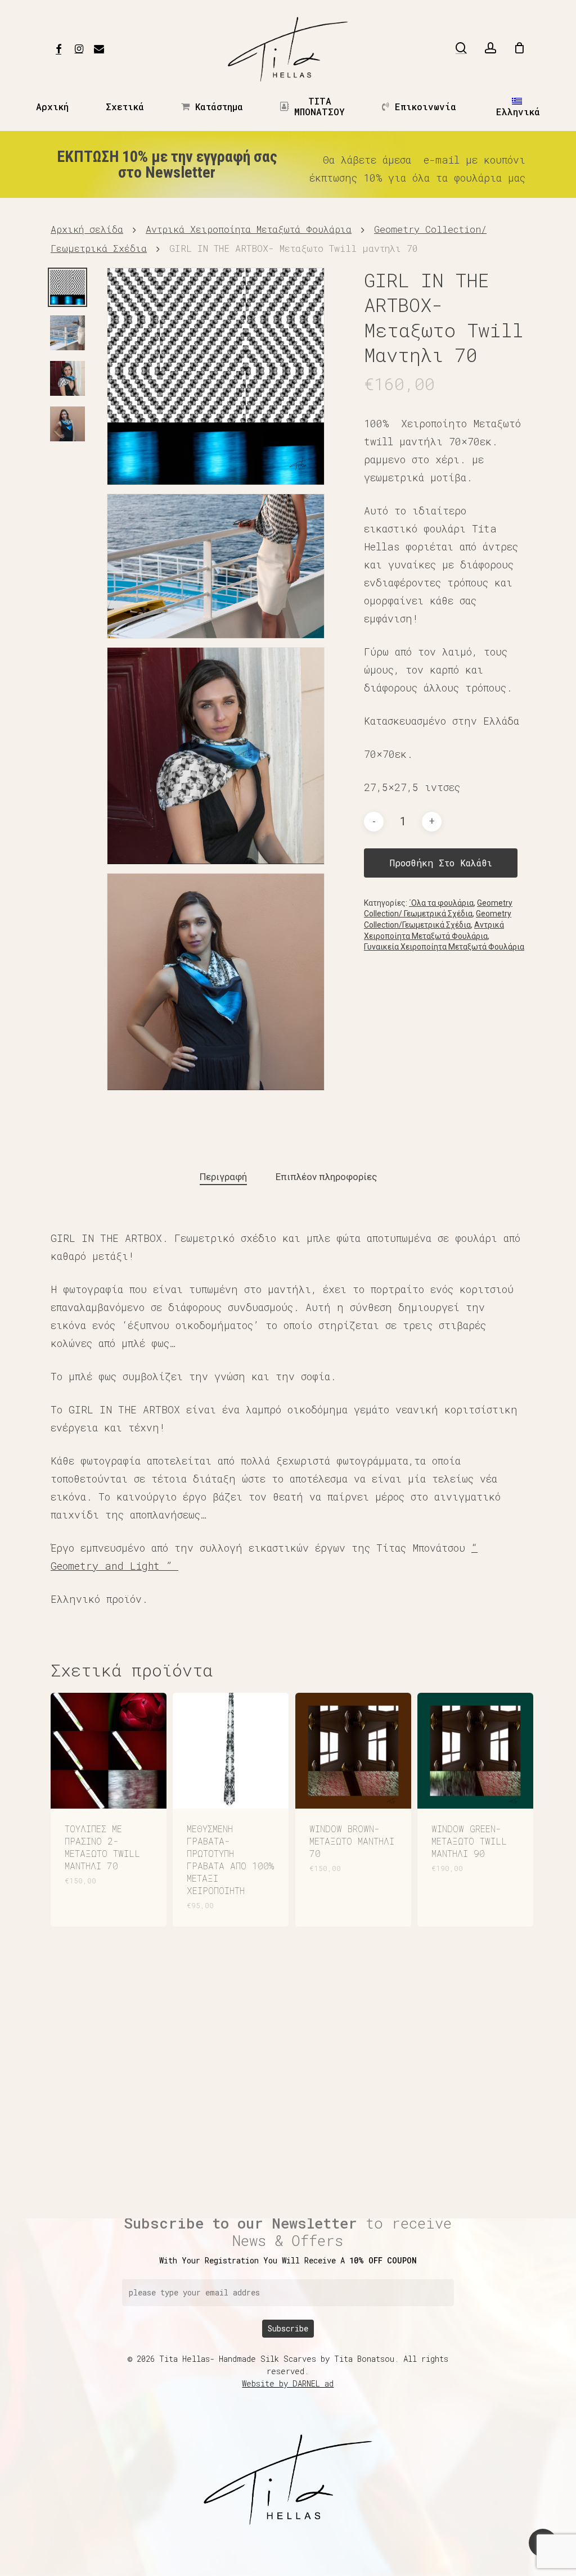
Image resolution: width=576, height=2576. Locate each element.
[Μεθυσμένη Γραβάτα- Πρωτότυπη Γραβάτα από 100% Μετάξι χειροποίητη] (231, 1751)
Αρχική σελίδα (87, 229)
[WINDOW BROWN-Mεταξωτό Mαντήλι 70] (353, 1751)
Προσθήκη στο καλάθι (441, 863)
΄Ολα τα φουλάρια (441, 903)
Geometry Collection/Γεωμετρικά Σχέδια (438, 919)
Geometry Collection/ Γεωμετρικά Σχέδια (438, 909)
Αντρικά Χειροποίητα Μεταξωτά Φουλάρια (249, 229)
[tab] (223, 1177)
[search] (461, 48)
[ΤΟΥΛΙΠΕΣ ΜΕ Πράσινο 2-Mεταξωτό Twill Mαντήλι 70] (109, 1751)
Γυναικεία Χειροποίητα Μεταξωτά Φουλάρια (444, 947)
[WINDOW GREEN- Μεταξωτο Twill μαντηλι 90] (475, 1751)
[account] (490, 48)
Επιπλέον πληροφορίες (326, 1177)
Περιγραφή (223, 1177)
